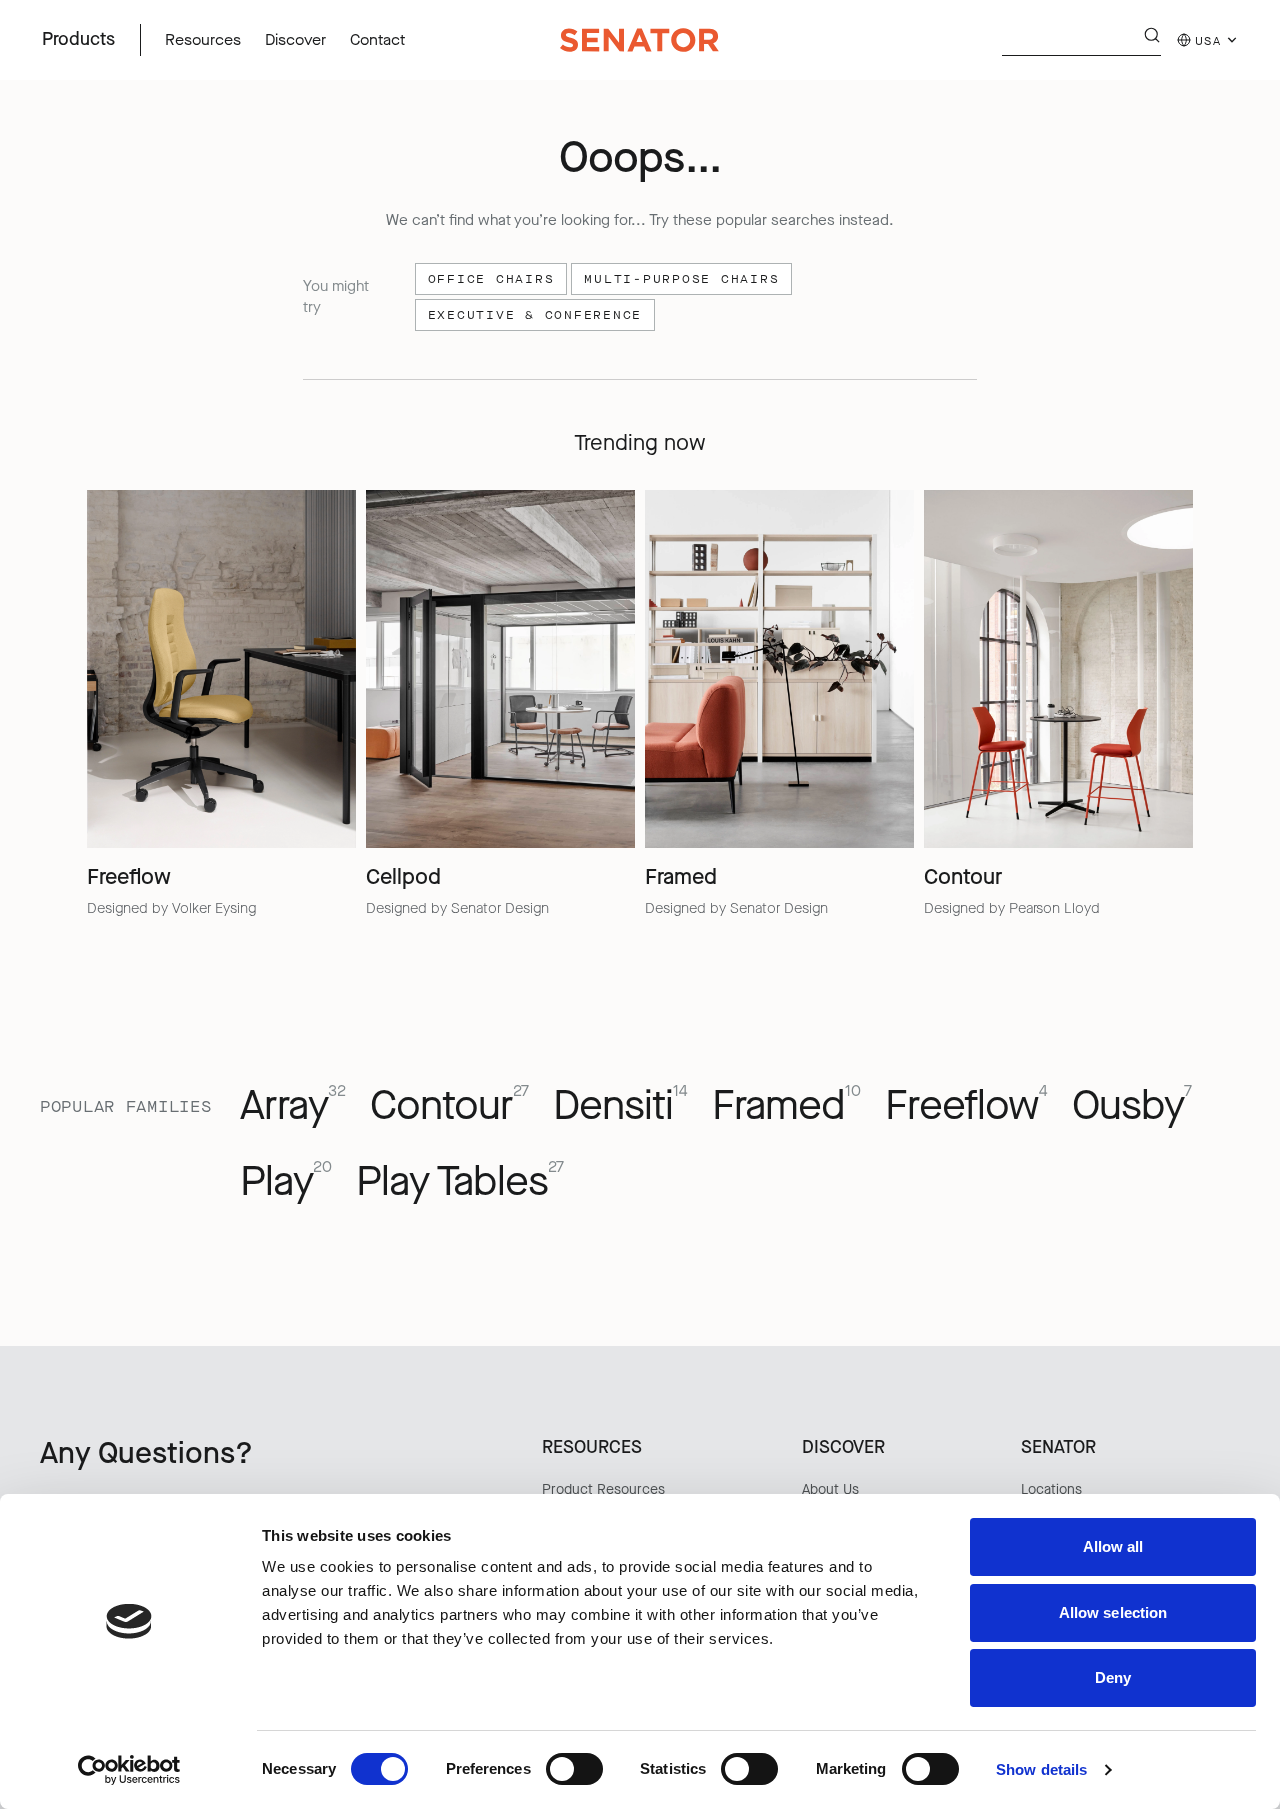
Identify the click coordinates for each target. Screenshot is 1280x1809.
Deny (1113, 1677)
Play (286, 1181)
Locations (1051, 1489)
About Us (830, 1489)
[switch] (574, 1769)
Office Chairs (491, 279)
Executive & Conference (535, 315)
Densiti (620, 1105)
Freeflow (966, 1105)
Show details (1041, 1769)
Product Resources (603, 1489)
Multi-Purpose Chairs (681, 279)
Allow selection (1113, 1612)
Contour (449, 1105)
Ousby (1132, 1105)
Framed (786, 1105)
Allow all (1113, 1546)
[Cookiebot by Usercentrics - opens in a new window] (129, 1770)
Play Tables (460, 1181)
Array (293, 1105)
